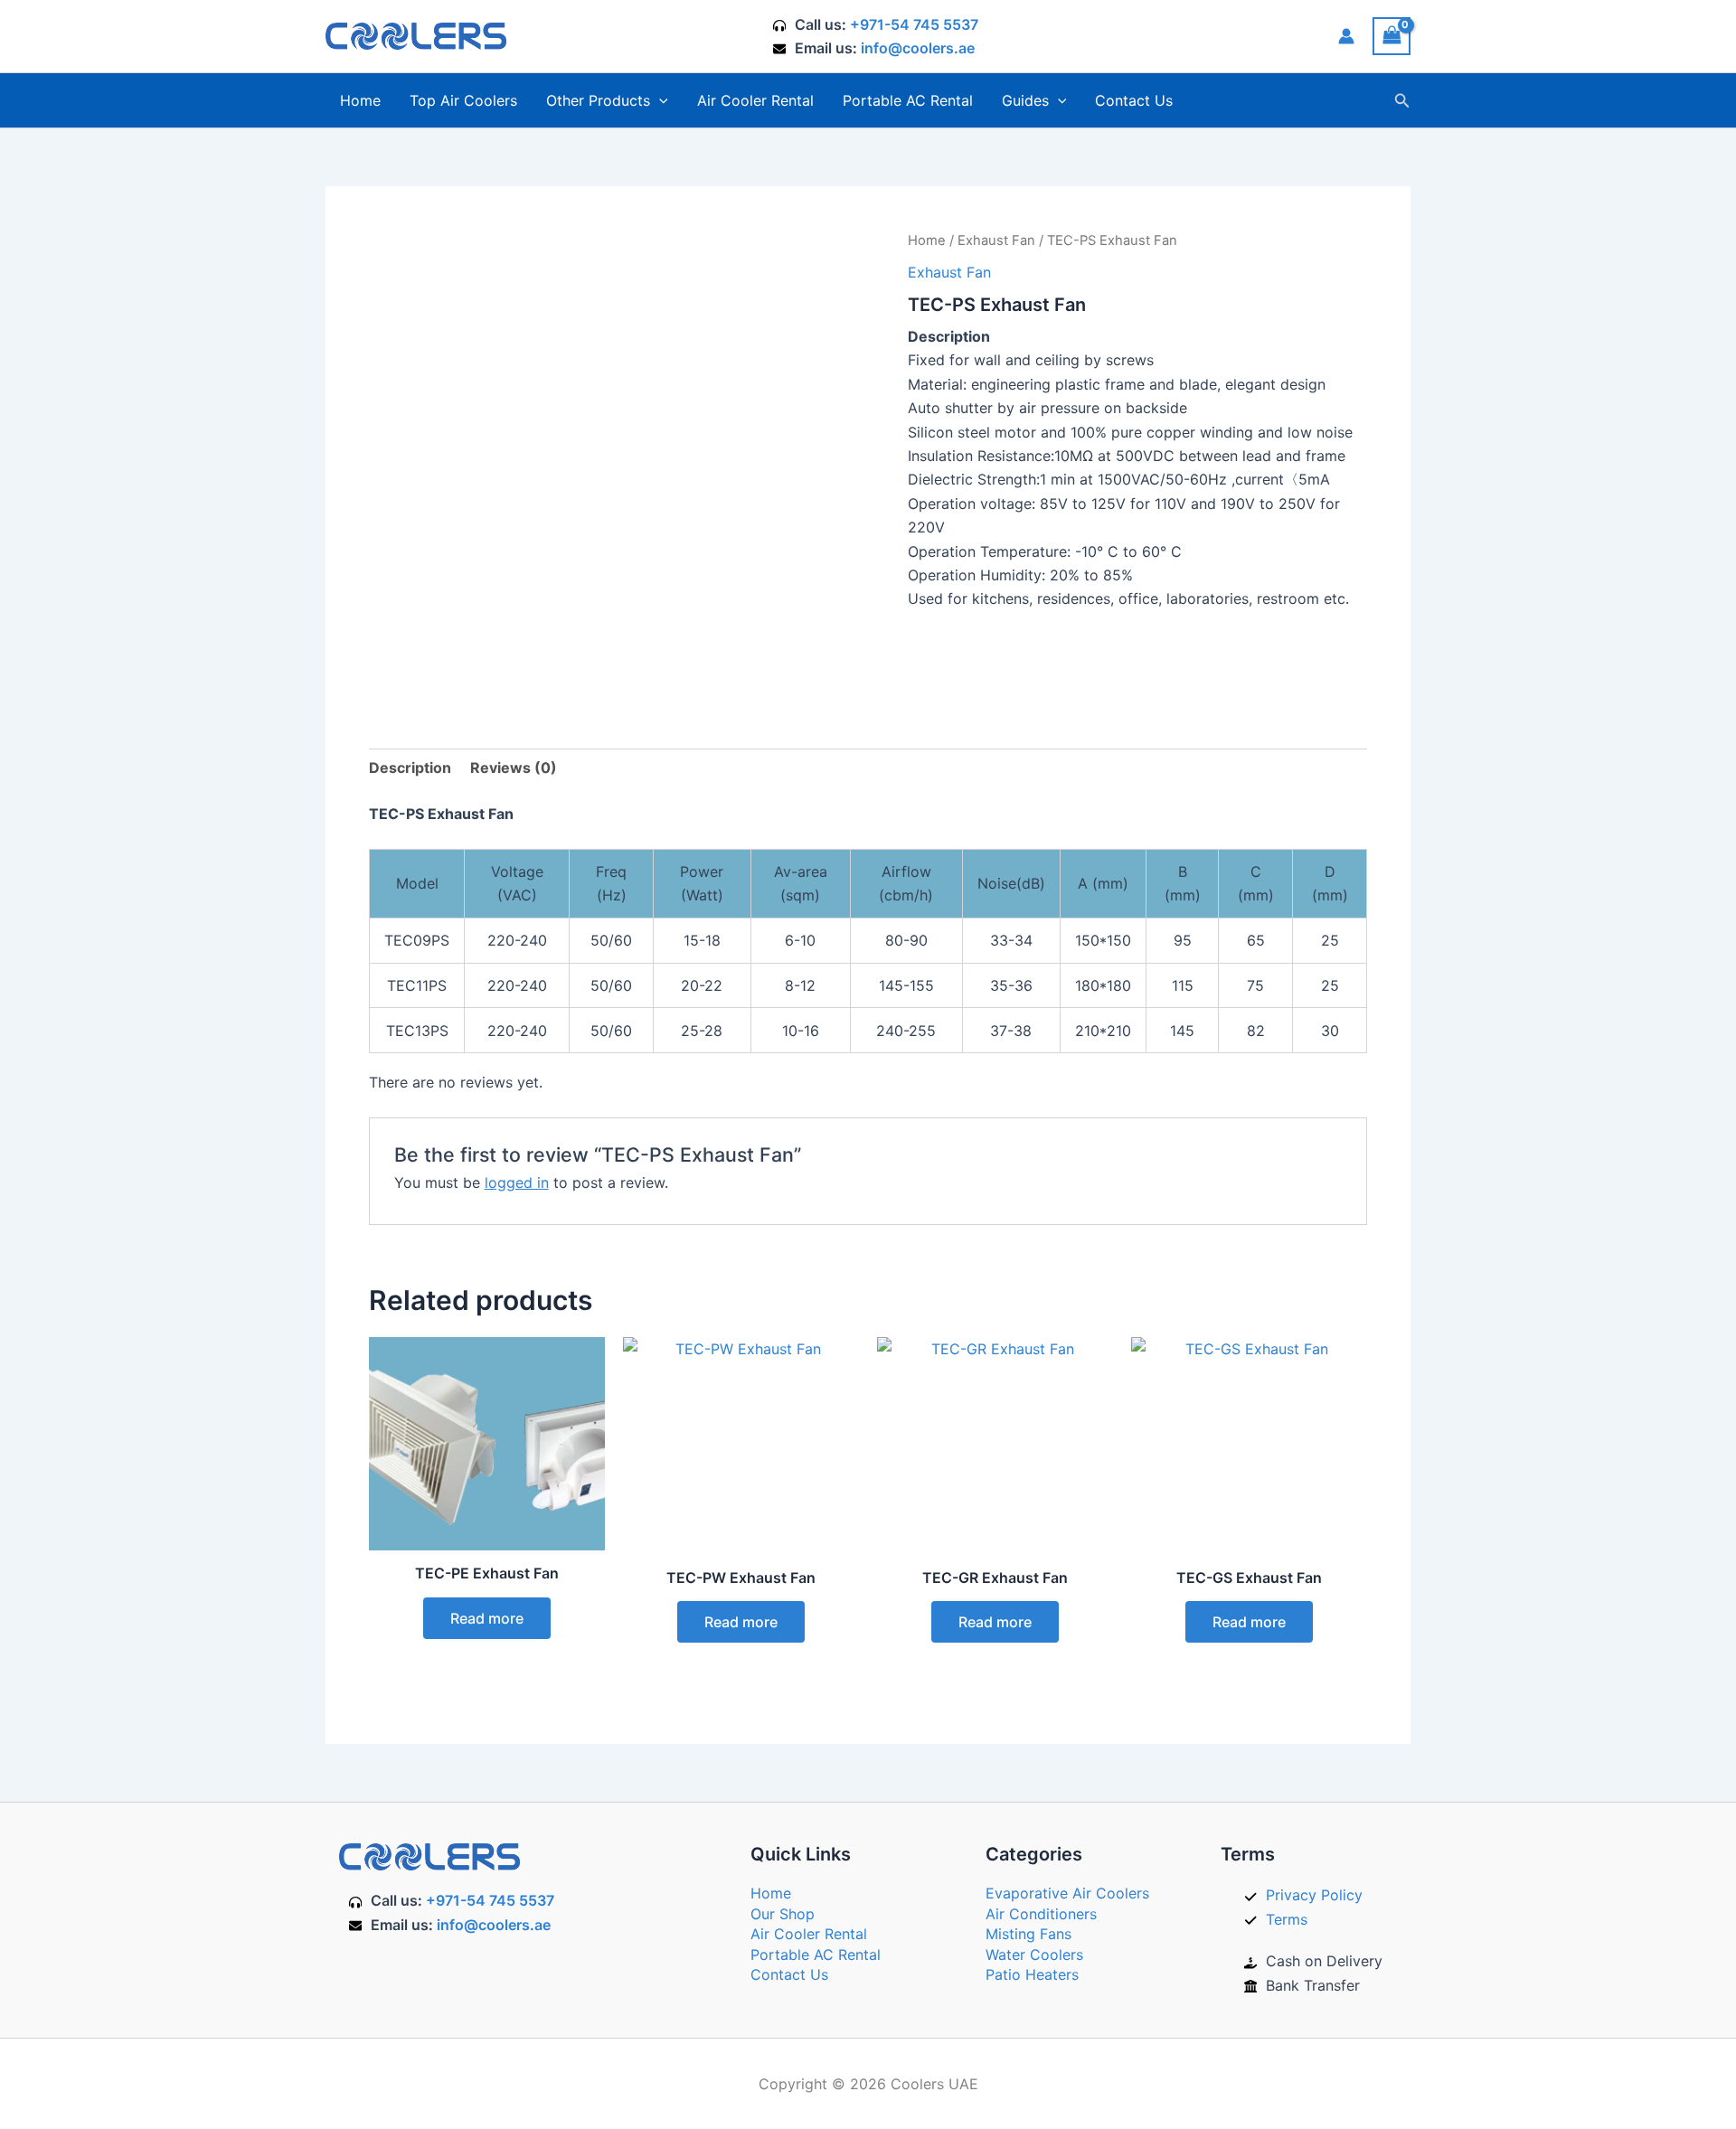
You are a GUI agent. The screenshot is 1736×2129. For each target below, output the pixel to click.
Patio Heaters (1032, 1974)
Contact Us (1134, 100)
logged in (517, 1182)
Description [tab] (410, 768)
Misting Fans (1028, 1934)
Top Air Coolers (463, 100)
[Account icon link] (1346, 36)
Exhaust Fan (996, 240)
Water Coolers (1034, 1955)
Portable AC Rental (908, 100)
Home (360, 100)
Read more (487, 1618)
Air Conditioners (1041, 1914)
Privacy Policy (1314, 1895)
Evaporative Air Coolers (1067, 1893)
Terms (1287, 1919)
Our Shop (783, 1914)
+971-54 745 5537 (914, 24)
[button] (659, 100)
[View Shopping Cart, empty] (1392, 36)
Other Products (598, 100)
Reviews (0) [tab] (514, 768)
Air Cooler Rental (755, 100)
